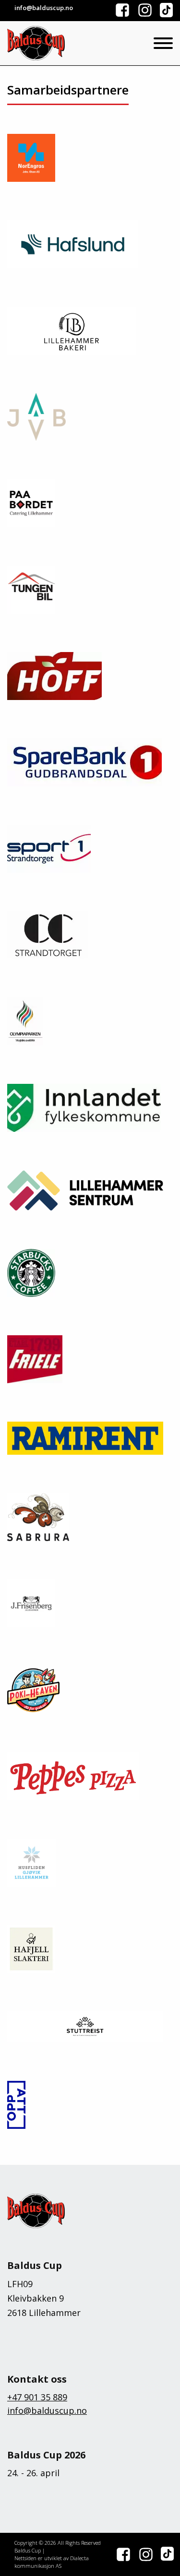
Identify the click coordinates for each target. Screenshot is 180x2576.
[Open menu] (163, 43)
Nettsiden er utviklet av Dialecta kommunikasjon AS (52, 2562)
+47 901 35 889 (37, 2397)
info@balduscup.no (47, 2410)
